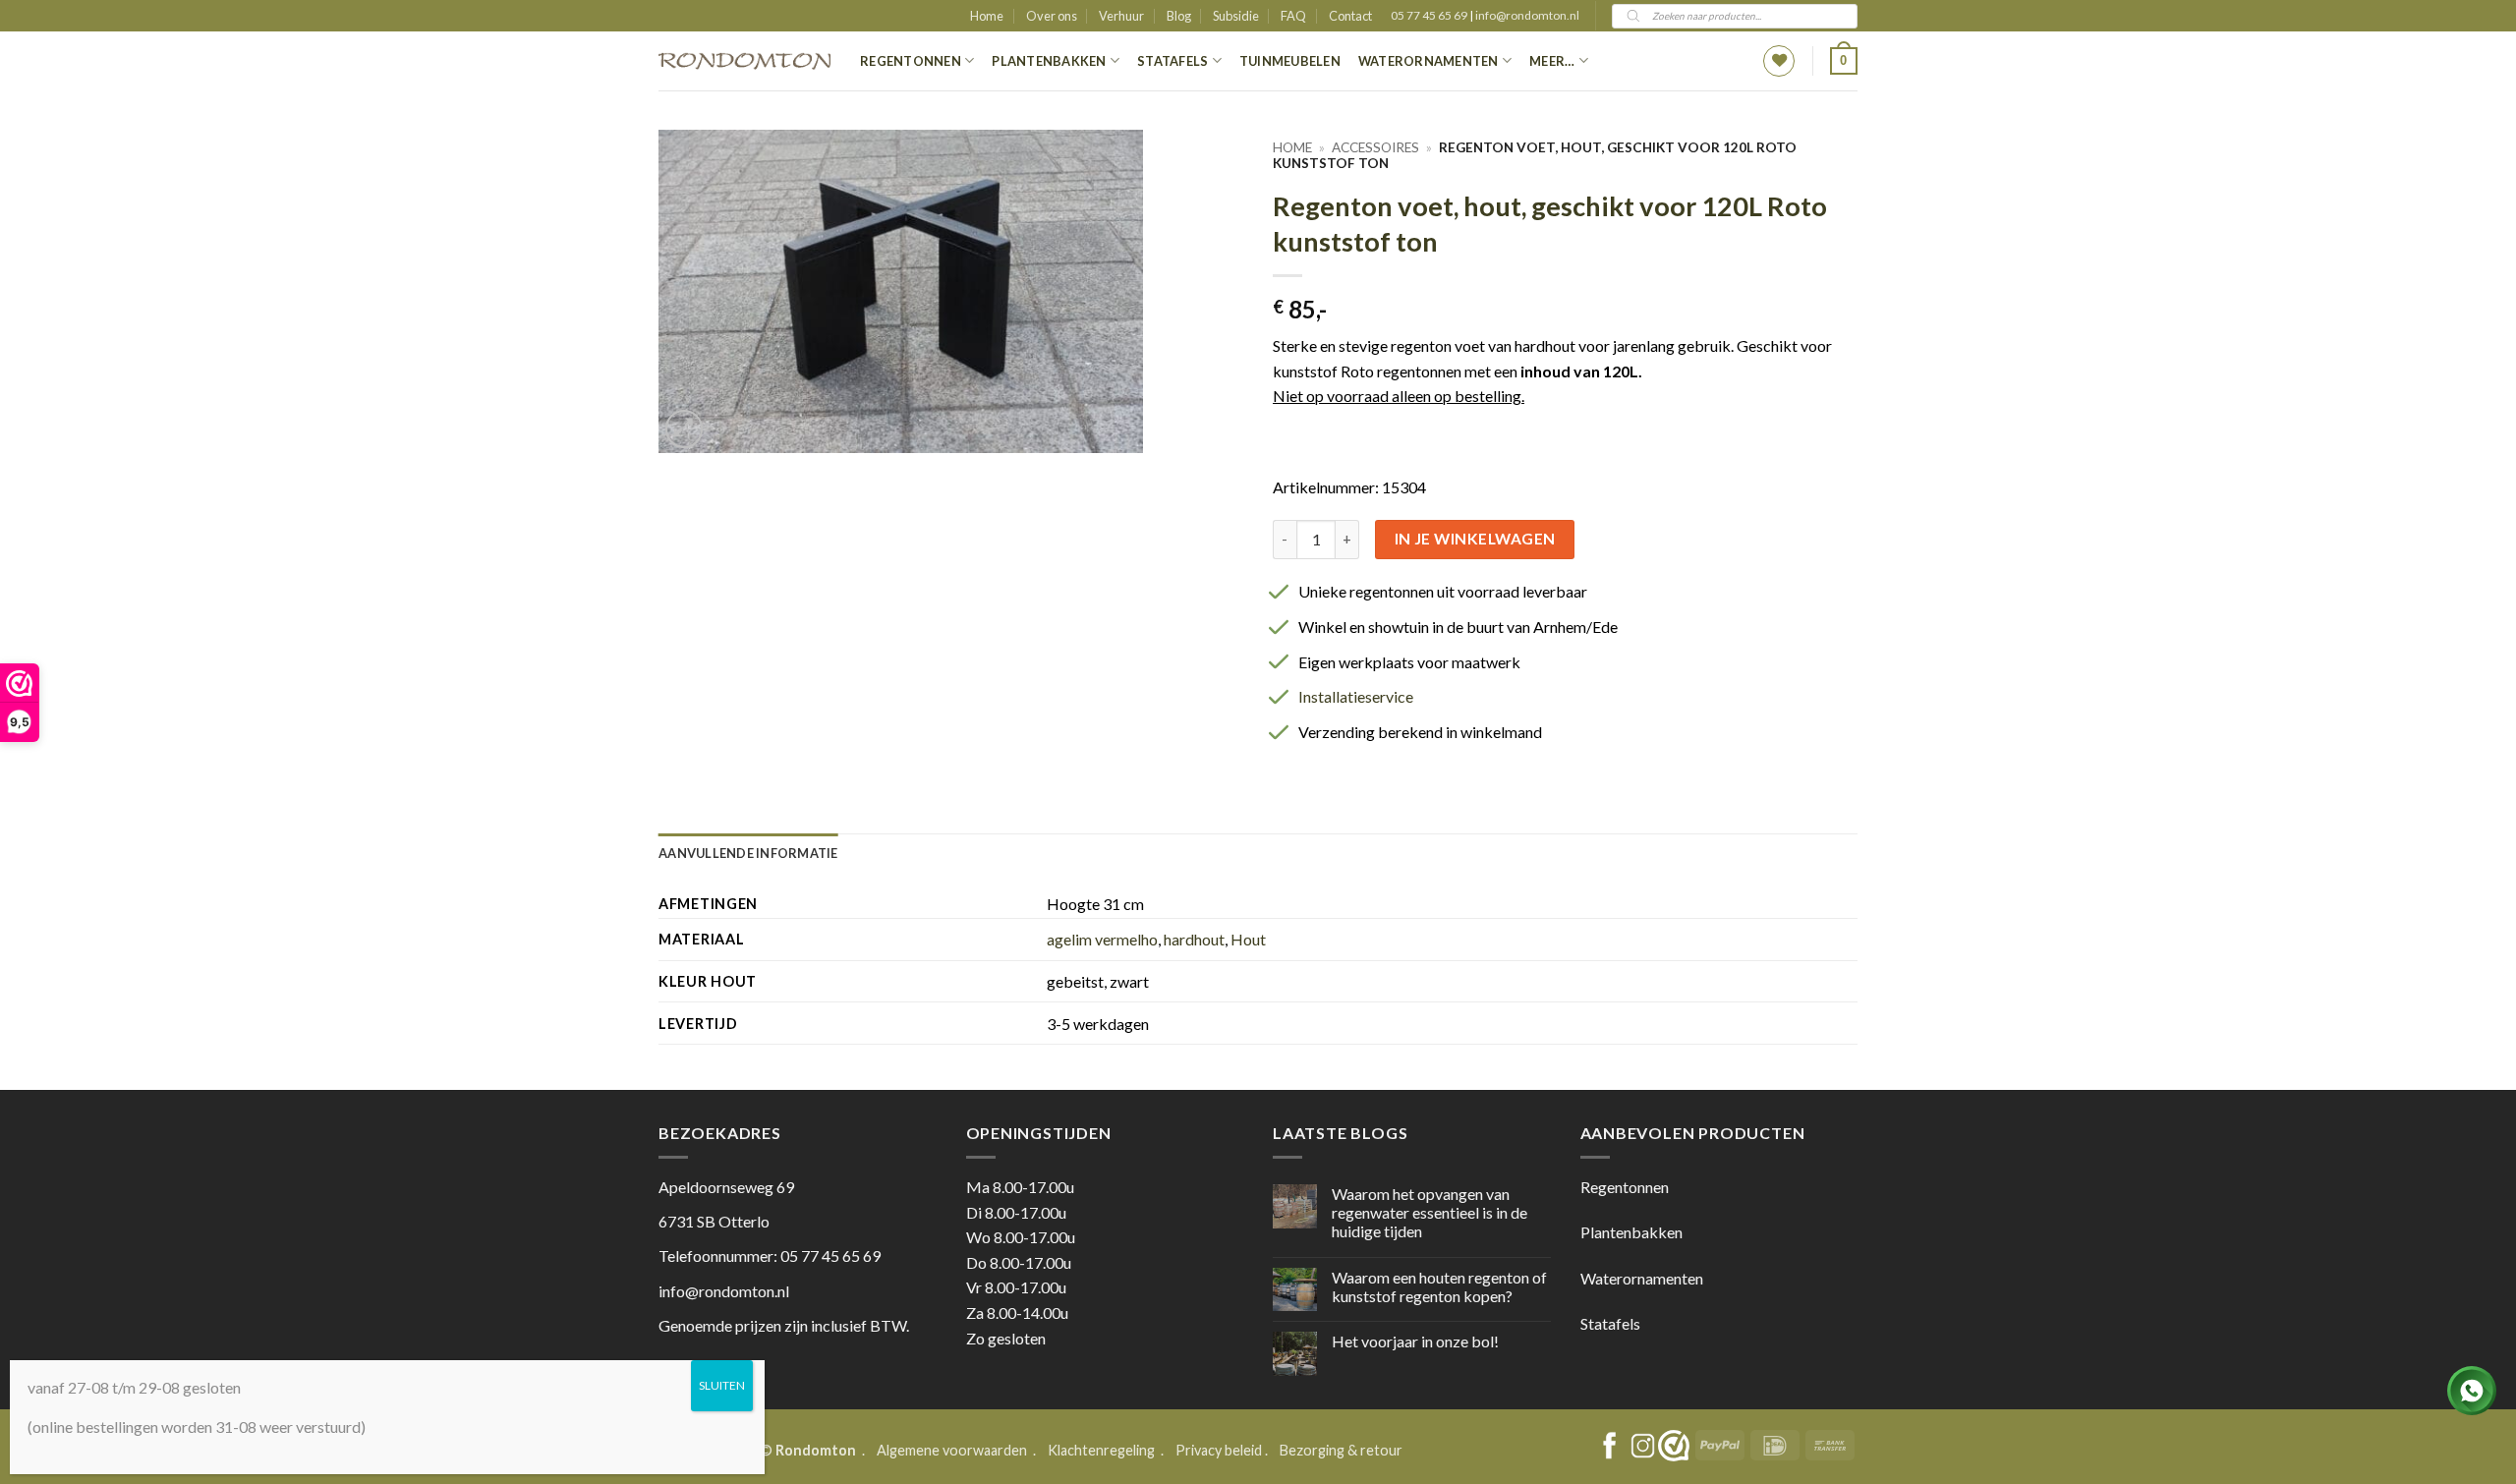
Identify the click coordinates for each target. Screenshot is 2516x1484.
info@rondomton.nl (1527, 15)
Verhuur (1121, 16)
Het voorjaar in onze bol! (1415, 1341)
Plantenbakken (1049, 61)
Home (987, 16)
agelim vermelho (1102, 939)
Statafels (1172, 61)
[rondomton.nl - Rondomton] (744, 61)
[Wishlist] (1779, 61)
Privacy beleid (1219, 1450)
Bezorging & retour (1341, 1450)
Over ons (1052, 16)
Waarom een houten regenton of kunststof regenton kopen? (1439, 1286)
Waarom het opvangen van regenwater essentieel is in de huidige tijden (1430, 1212)
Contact (1350, 16)
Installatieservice (1356, 696)
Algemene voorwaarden (953, 1450)
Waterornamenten (1429, 61)
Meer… (1552, 61)
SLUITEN (722, 1385)
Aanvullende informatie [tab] (748, 853)
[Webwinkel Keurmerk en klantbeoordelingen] (1674, 1446)
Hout (1248, 939)
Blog (1179, 16)
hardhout (1194, 939)
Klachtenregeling (1101, 1450)
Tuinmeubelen (1290, 61)
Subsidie (1236, 16)
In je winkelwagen (1475, 539)
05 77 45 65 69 (1430, 15)
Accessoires (1375, 147)
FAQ (1293, 16)
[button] (1844, 61)
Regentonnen (911, 61)
